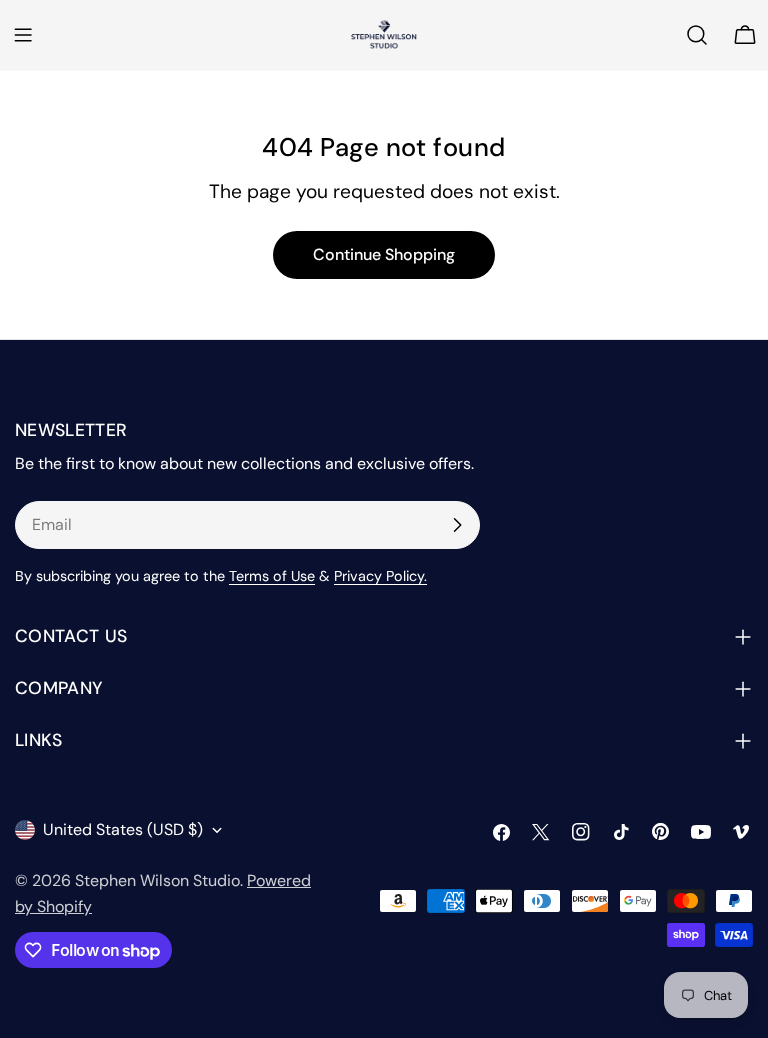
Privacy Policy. (380, 576)
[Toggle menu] (23, 35)
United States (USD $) (123, 829)
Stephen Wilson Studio (157, 880)
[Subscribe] (457, 525)
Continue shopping (384, 254)
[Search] (697, 35)
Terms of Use (272, 576)
